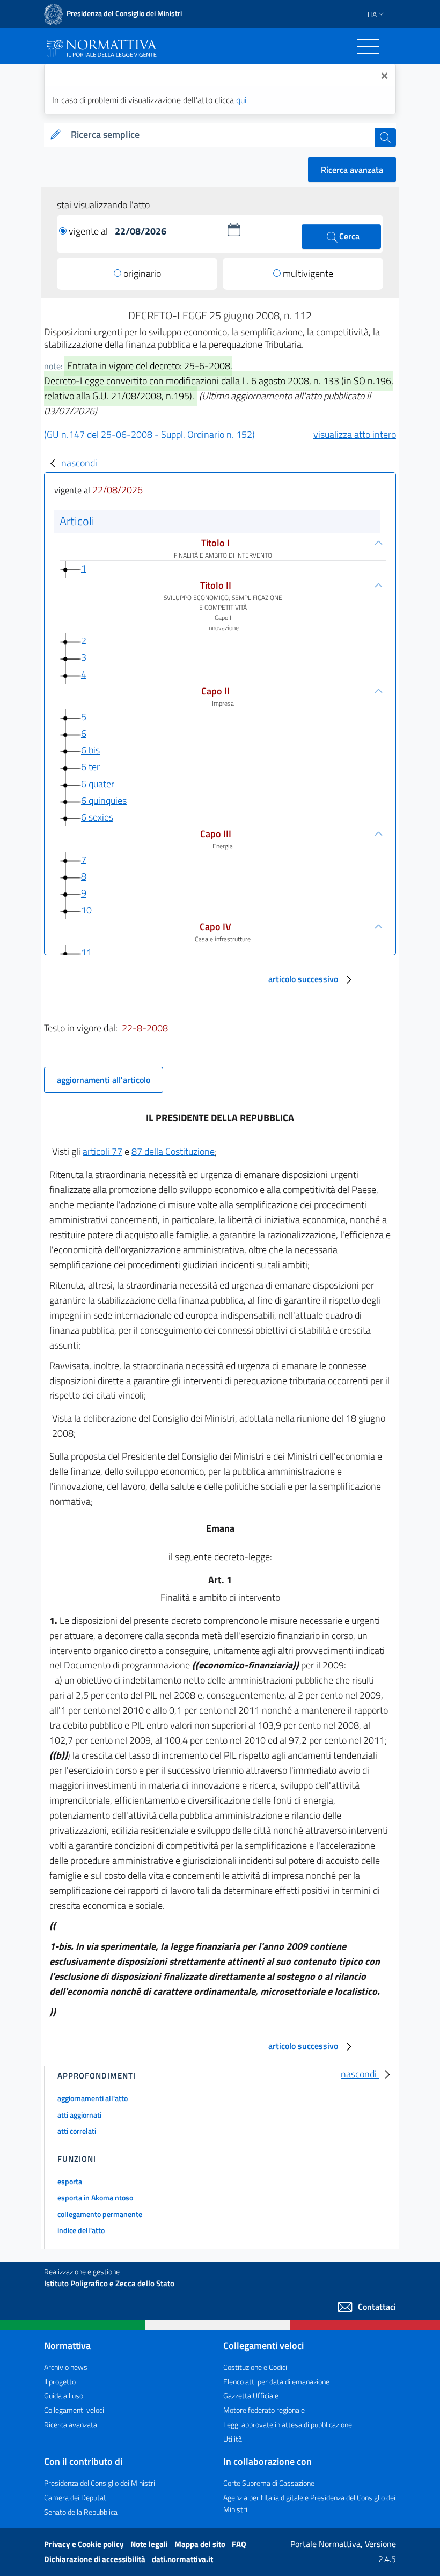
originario (142, 273)
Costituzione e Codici (255, 2367)
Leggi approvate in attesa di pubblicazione (288, 2424)
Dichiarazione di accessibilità (96, 2559)
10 (86, 910)
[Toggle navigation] (368, 46)
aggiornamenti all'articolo (104, 1080)
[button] (234, 230)
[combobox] (221, 135)
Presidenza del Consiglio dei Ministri (100, 2483)
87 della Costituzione (173, 1151)
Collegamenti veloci (74, 2410)
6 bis (90, 750)
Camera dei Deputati (76, 2497)
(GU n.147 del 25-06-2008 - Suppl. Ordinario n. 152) (149, 434)
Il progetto (60, 2381)
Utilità (233, 2439)
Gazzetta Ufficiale (251, 2395)
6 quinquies (104, 800)
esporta (70, 2181)
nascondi (79, 463)
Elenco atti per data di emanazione (276, 2381)
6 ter (90, 767)
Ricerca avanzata (352, 170)
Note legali (150, 2544)
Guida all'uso (64, 2395)
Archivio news (66, 2367)
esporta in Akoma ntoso (95, 2197)
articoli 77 (102, 1151)
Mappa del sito (201, 2544)
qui (241, 100)
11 (86, 952)
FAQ (239, 2544)
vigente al (89, 231)
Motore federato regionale (264, 2410)
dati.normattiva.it (182, 2559)
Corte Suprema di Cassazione (269, 2483)
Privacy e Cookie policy (85, 2544)
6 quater (98, 784)
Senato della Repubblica (81, 2512)
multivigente (308, 273)
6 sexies (97, 817)
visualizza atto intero (355, 434)
